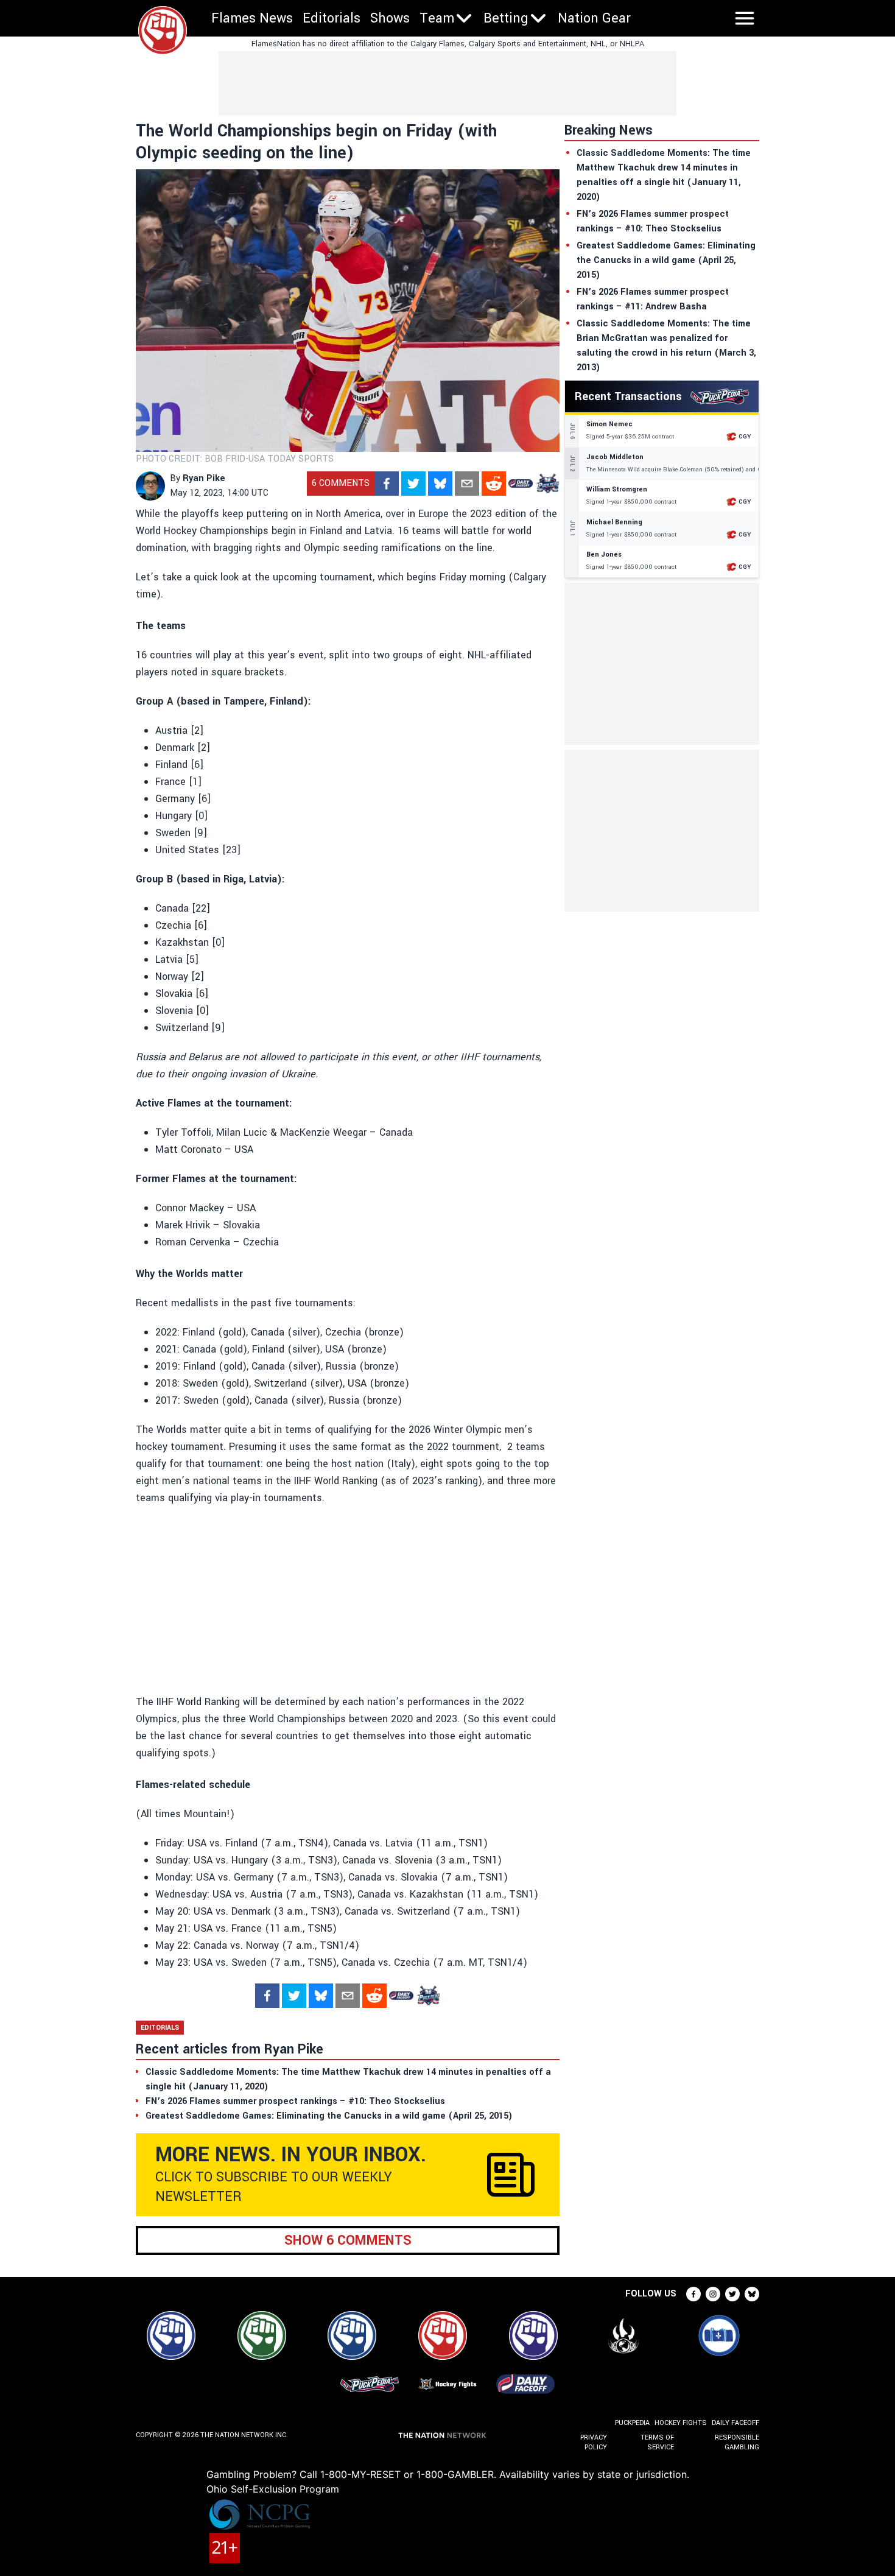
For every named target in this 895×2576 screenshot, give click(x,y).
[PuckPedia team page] (547, 484)
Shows (390, 18)
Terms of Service (657, 2442)
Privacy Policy (594, 2442)
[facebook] (387, 484)
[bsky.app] (440, 484)
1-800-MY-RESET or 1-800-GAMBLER (407, 2474)
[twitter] (413, 484)
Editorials (332, 18)
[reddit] (494, 484)
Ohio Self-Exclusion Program (273, 2489)
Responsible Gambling (737, 2442)
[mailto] (467, 484)
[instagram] (713, 2294)
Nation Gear (594, 18)
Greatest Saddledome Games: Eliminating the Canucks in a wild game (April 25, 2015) (666, 260)
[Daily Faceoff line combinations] (521, 484)
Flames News (252, 18)
